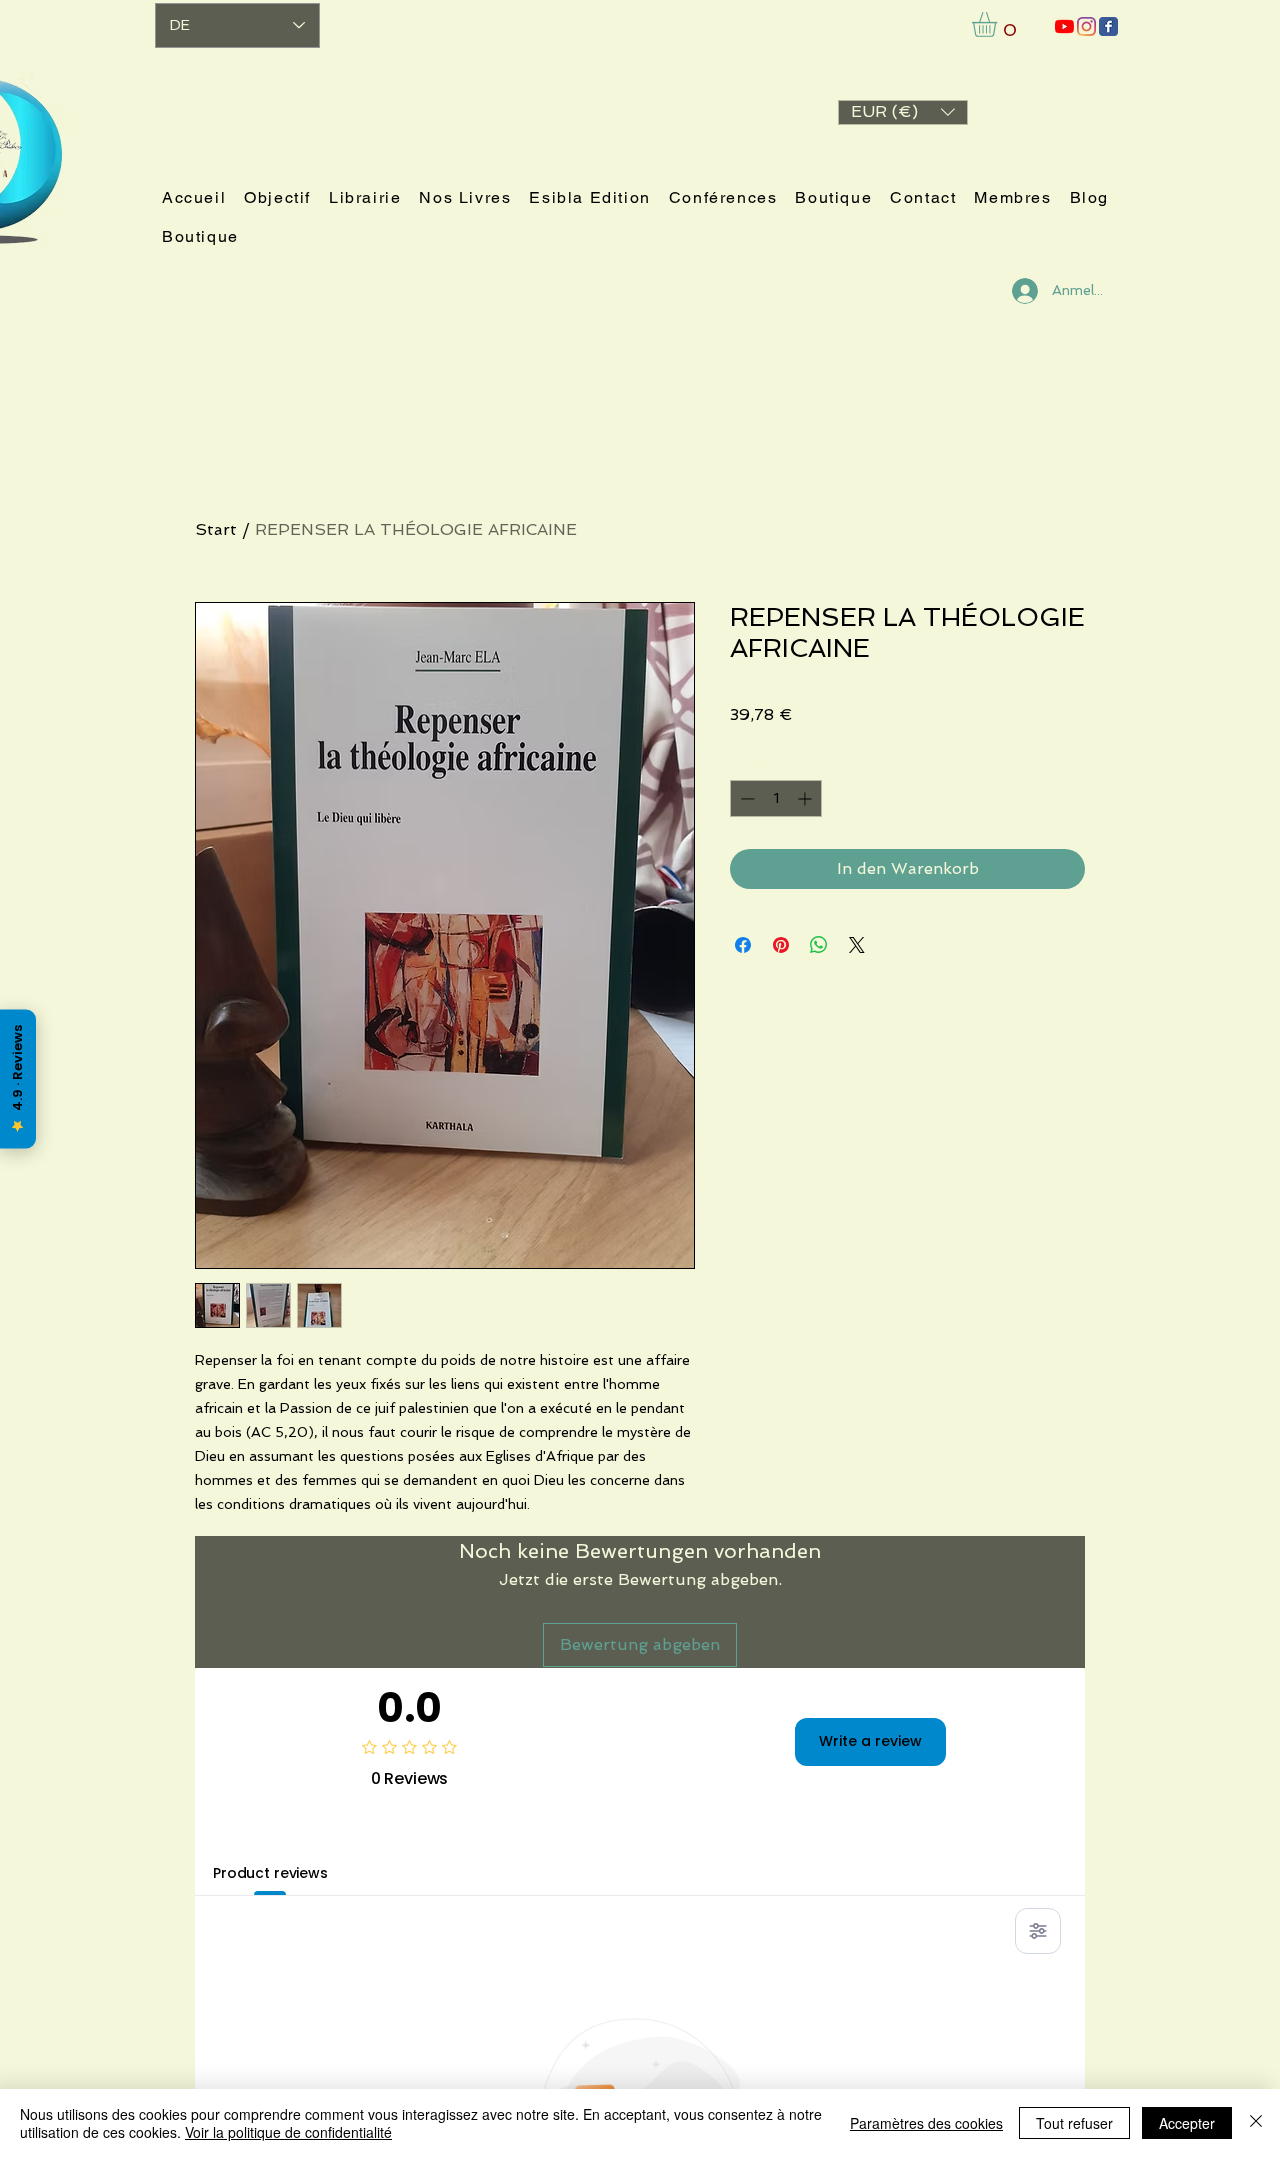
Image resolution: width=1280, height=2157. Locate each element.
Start (216, 529)
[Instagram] (1086, 26)
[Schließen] (1256, 2123)
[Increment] (806, 798)
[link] (999, 24)
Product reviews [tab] (270, 1873)
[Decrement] (745, 798)
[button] (903, 112)
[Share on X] (857, 945)
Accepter (1187, 2123)
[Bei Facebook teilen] (743, 945)
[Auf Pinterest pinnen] (781, 945)
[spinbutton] (776, 798)
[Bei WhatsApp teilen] (819, 945)
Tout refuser (1074, 2123)
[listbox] (903, 112)
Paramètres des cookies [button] (926, 2123)
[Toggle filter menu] (1038, 1931)
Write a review (870, 1741)
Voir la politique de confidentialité (288, 2132)
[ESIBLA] (1064, 26)
